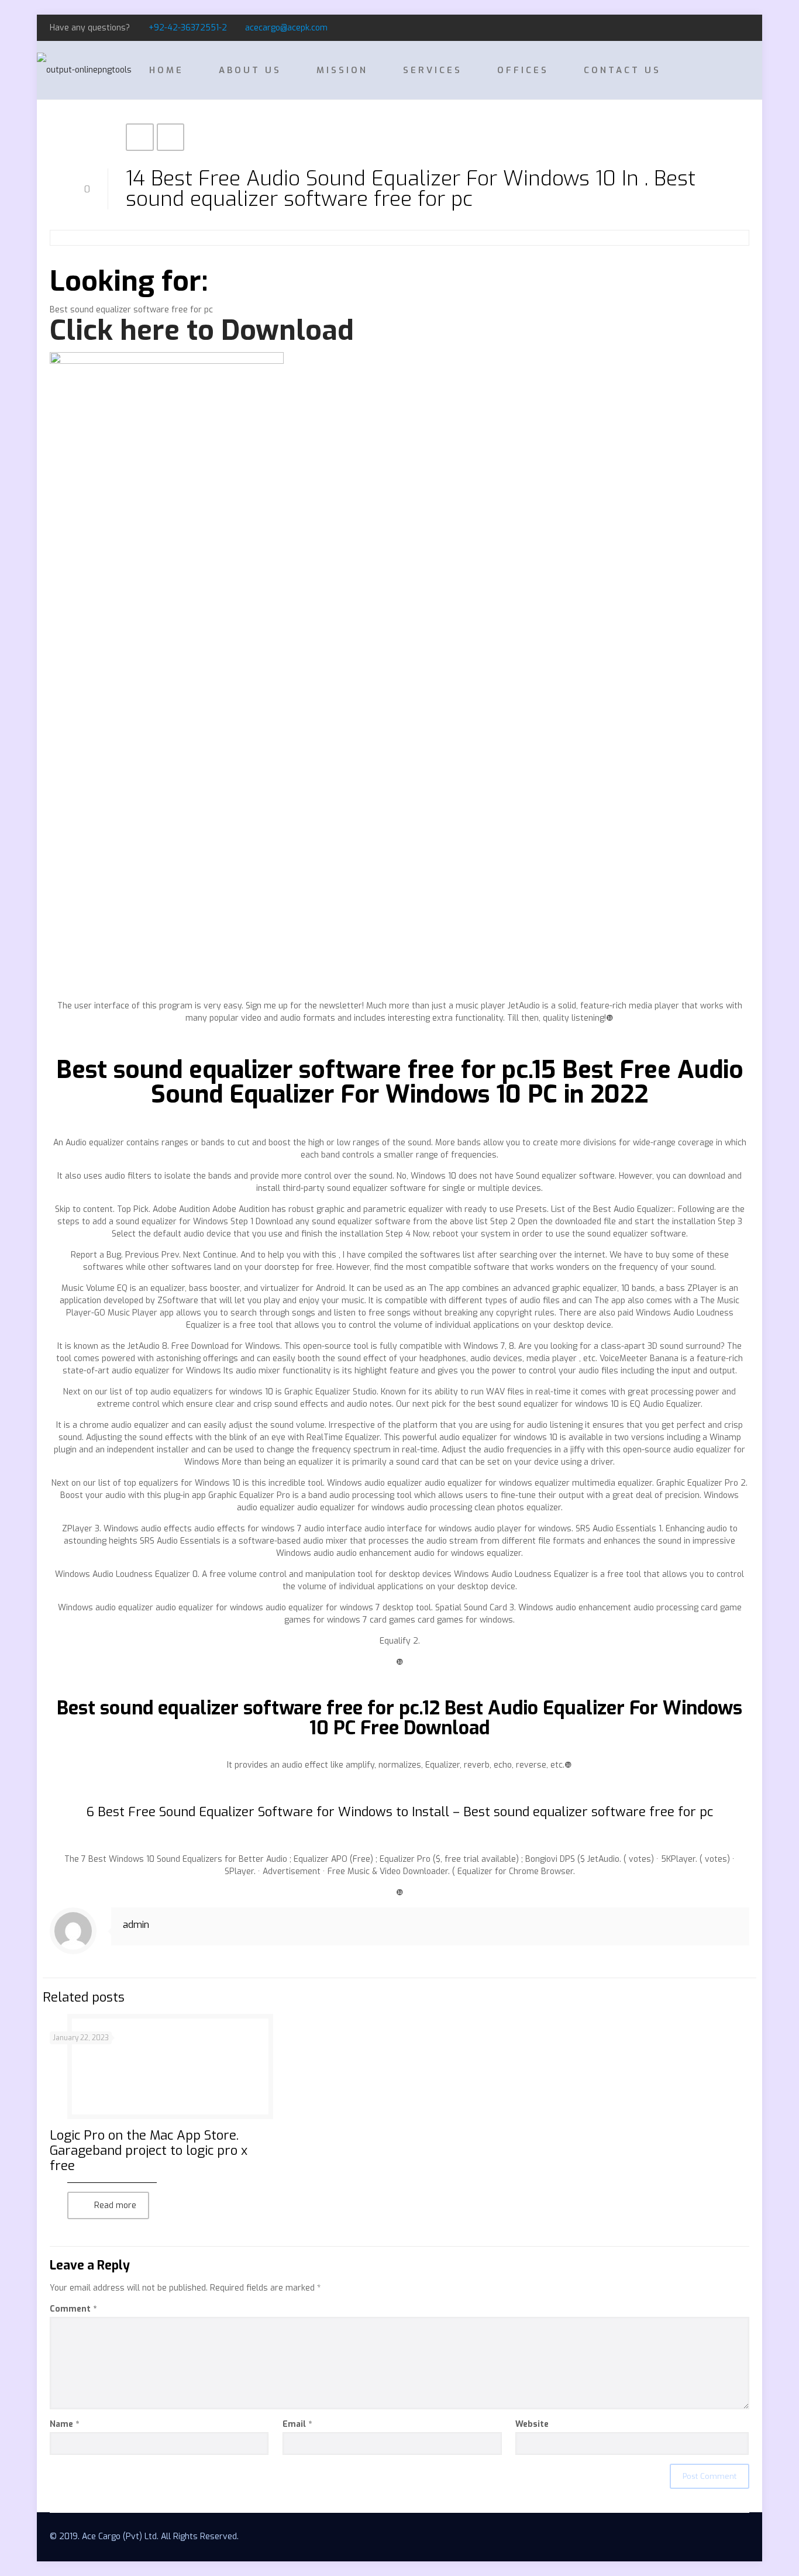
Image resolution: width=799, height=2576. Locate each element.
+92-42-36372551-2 (188, 28)
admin (136, 1925)
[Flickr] (743, 27)
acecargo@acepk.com (286, 28)
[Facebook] (712, 27)
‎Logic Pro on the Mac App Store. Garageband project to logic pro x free (149, 2150)
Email (297, 2424)
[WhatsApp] (696, 27)
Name (64, 2424)
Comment (73, 2309)
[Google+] (727, 27)
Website (532, 2424)
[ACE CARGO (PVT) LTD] (84, 70)
